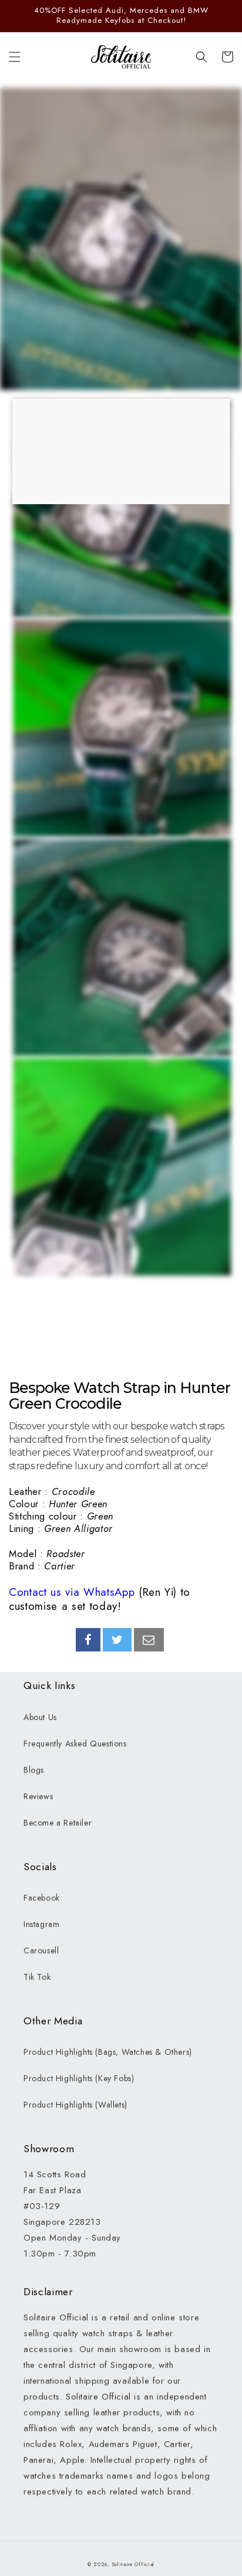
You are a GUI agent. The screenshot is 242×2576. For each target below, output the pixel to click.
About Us (40, 1717)
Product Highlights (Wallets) (75, 2105)
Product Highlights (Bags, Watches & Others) (108, 2052)
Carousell (41, 1950)
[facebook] (88, 1640)
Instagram (41, 1924)
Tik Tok (37, 1977)
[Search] (201, 57)
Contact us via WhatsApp (72, 1592)
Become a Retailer (58, 1823)
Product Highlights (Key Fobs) (79, 2078)
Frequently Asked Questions (75, 1744)
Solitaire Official (134, 2564)
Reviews (38, 1796)
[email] (149, 1640)
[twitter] (117, 1640)
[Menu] (15, 57)
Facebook (42, 1898)
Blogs (34, 1770)
